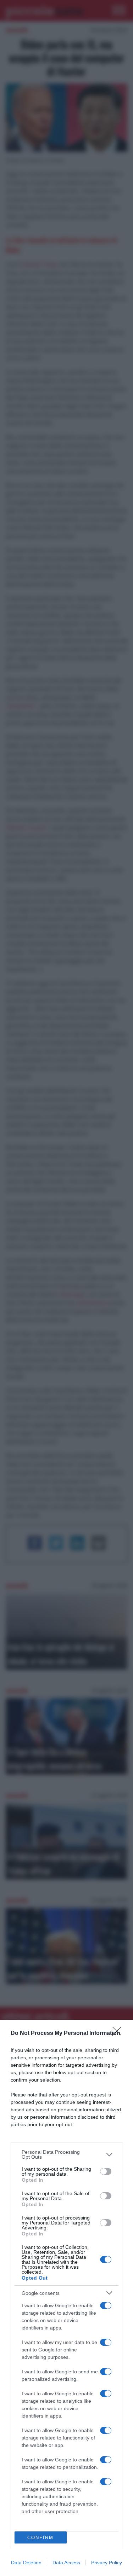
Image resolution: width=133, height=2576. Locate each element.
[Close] (119, 2033)
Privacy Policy (107, 2563)
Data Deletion (26, 2563)
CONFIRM (40, 2538)
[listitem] (66, 2154)
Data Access (66, 2563)
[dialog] (66, 2298)
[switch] (106, 2171)
